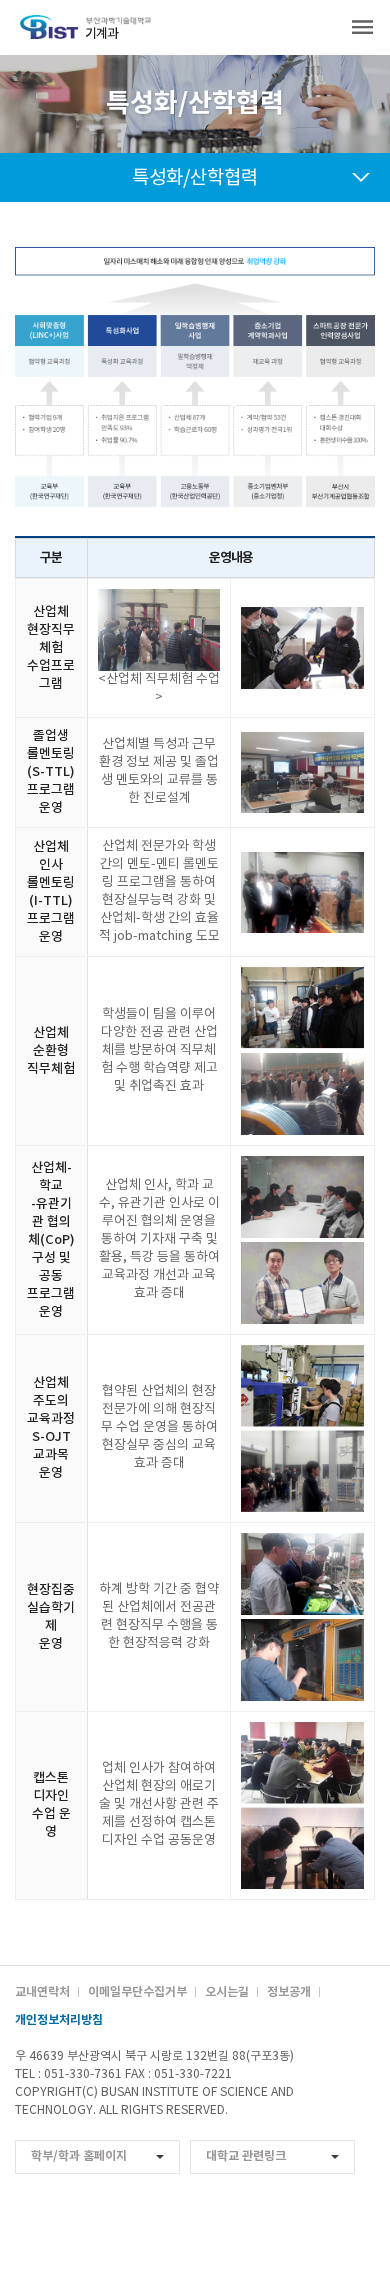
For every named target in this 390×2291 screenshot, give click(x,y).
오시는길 (227, 1992)
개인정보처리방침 (59, 2020)
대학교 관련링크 (246, 2156)
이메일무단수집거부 (137, 1992)
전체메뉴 (362, 27)
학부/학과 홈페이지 (79, 2156)
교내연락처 (42, 1992)
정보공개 (289, 1992)
